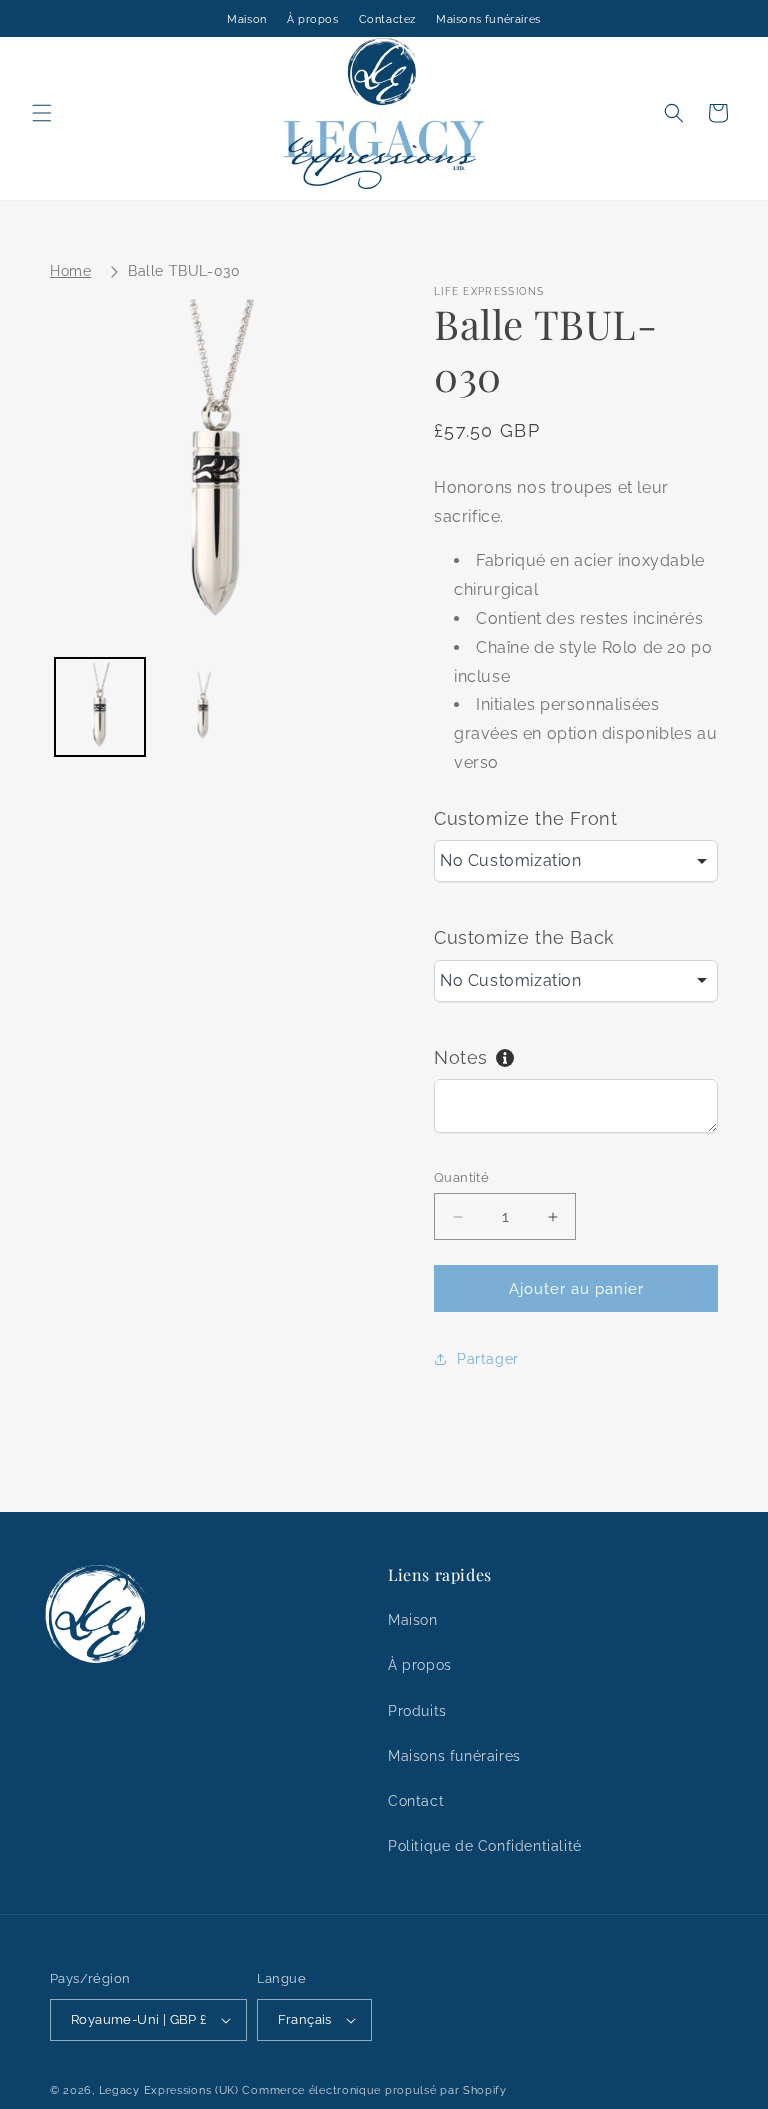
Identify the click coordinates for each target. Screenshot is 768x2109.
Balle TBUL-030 (184, 271)
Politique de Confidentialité (485, 1846)
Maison (247, 19)
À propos (313, 19)
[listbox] (576, 861)
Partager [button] (488, 1359)
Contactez (387, 19)
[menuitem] (100, 707)
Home (70, 271)
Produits (417, 1711)
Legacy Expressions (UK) (169, 2090)
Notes (461, 1057)
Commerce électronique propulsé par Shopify (374, 2090)
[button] (42, 113)
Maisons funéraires (488, 19)
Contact (416, 1801)
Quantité (461, 1177)
